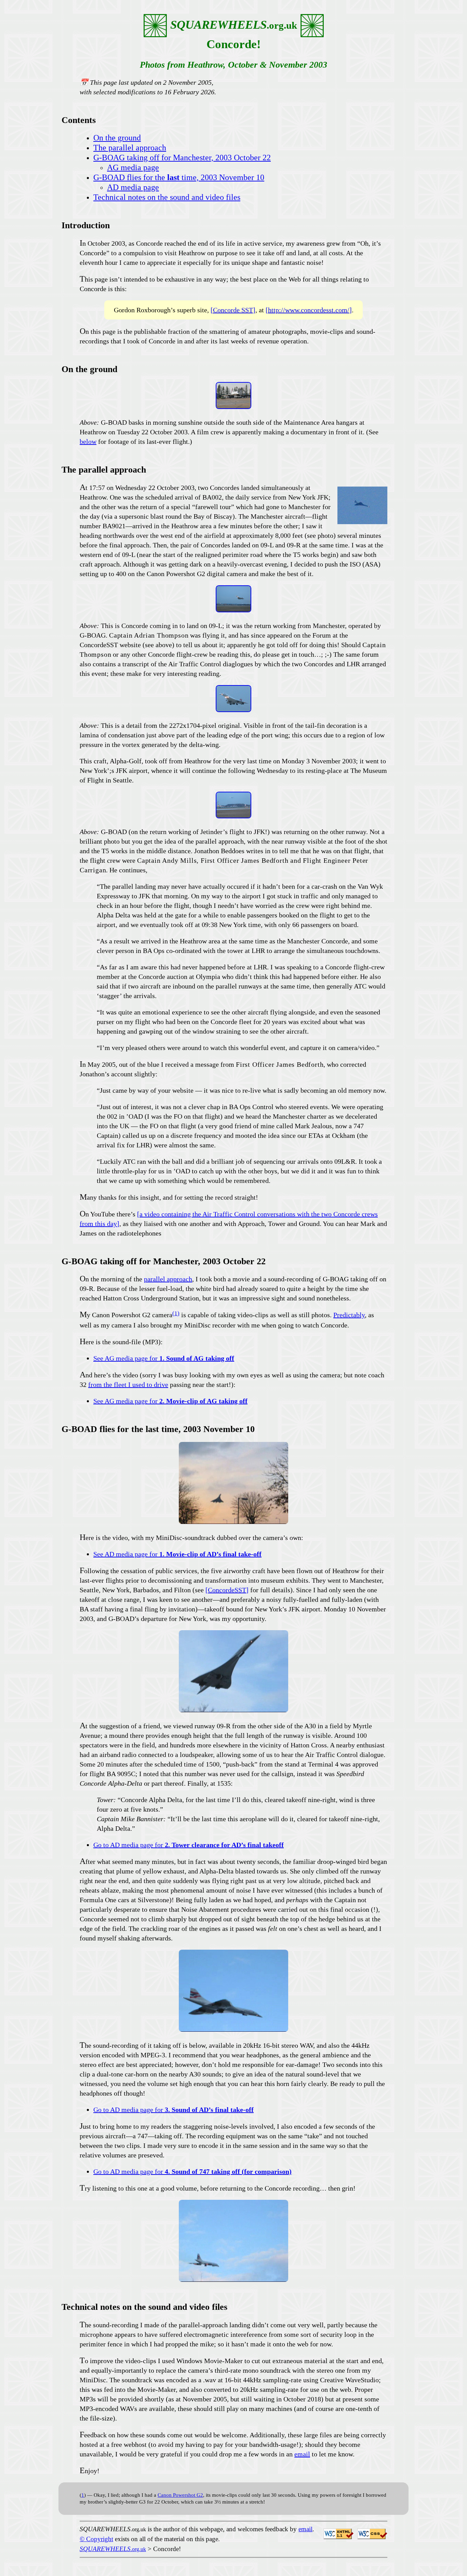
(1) (176, 1313)
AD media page (133, 187)
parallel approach (168, 1279)
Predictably (349, 1315)
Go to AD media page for (189, 1845)
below (88, 441)
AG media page (133, 167)
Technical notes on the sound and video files (167, 197)
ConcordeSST (227, 1590)
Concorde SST (233, 310)
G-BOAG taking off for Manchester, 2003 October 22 (182, 158)
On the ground (117, 138)
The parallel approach (130, 148)
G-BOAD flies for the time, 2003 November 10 (179, 177)
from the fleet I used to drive (128, 1385)
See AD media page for (177, 1554)
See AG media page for (164, 1358)
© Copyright (96, 2539)
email (302, 2454)
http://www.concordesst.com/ (309, 310)
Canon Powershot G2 (180, 2495)
